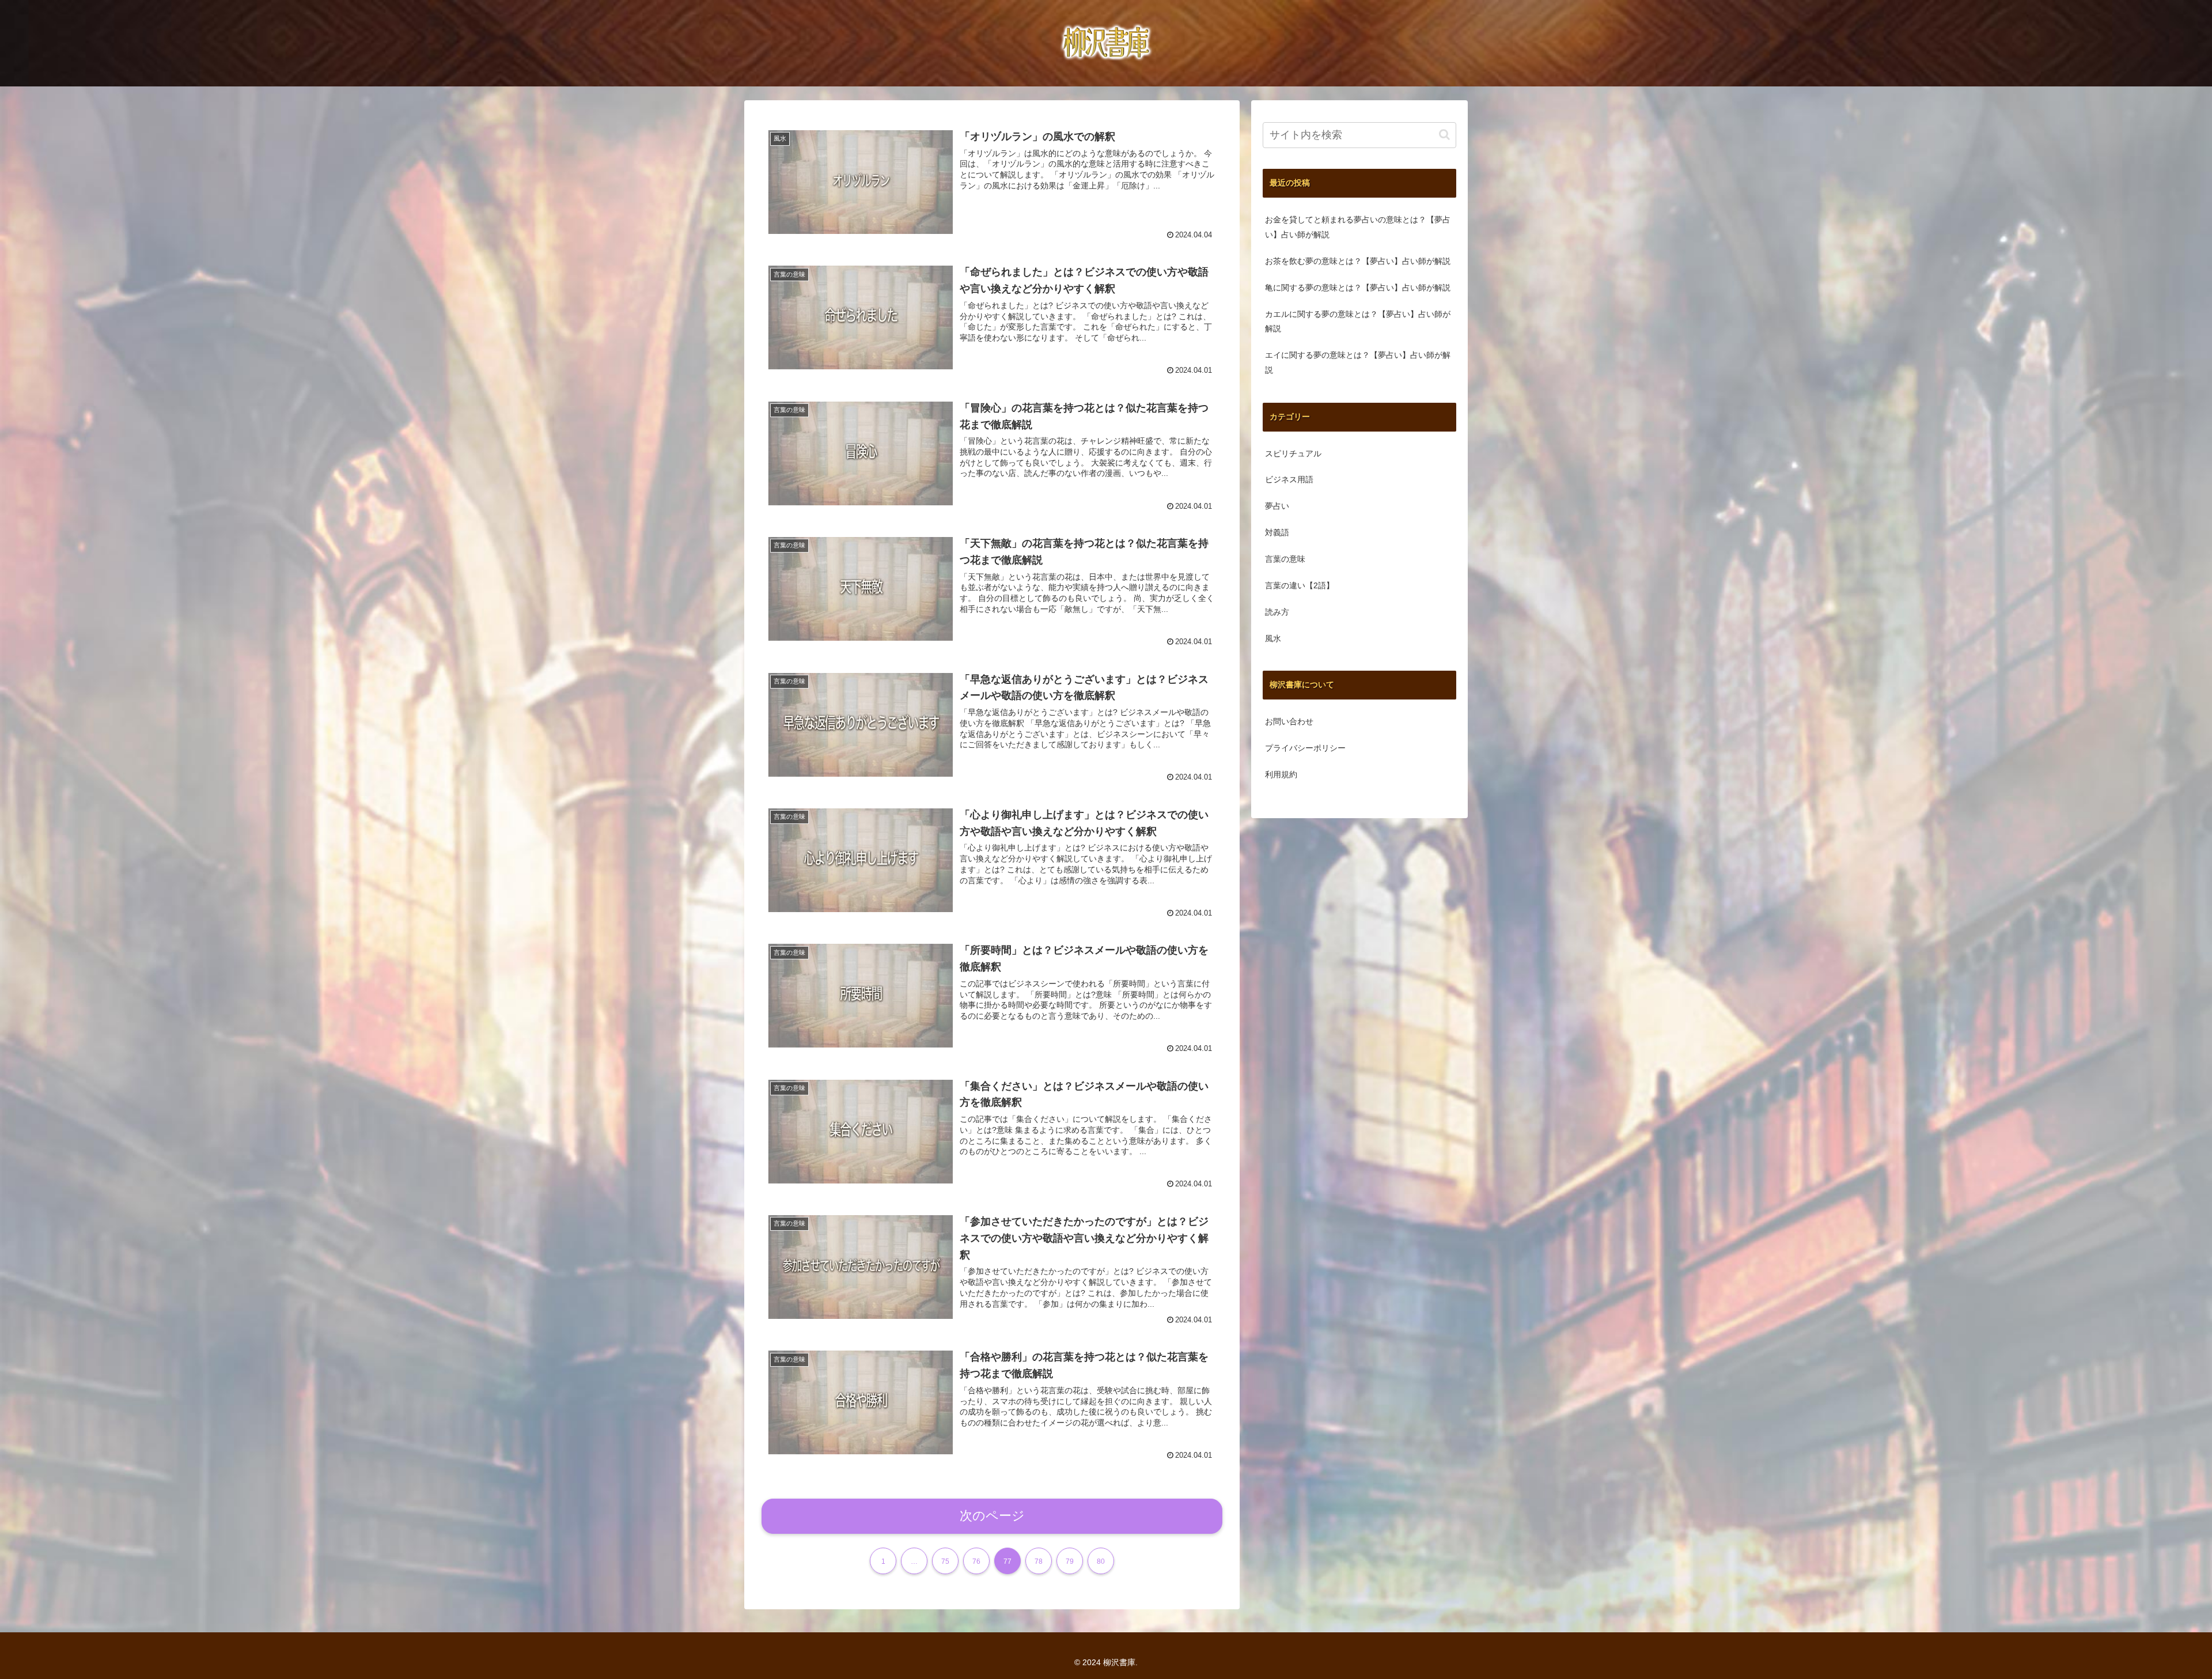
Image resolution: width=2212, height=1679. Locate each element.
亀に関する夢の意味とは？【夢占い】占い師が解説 (1358, 288)
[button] (1444, 135)
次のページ (992, 1516)
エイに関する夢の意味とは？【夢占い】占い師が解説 (1358, 362)
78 (1039, 1561)
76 (976, 1561)
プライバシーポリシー (1305, 748)
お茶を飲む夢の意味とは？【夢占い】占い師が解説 (1358, 261)
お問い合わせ (1289, 721)
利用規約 (1281, 774)
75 (945, 1561)
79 (1070, 1561)
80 (1101, 1561)
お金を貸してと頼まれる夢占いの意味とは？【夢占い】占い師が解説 (1358, 227)
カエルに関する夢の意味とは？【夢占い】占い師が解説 (1358, 322)
